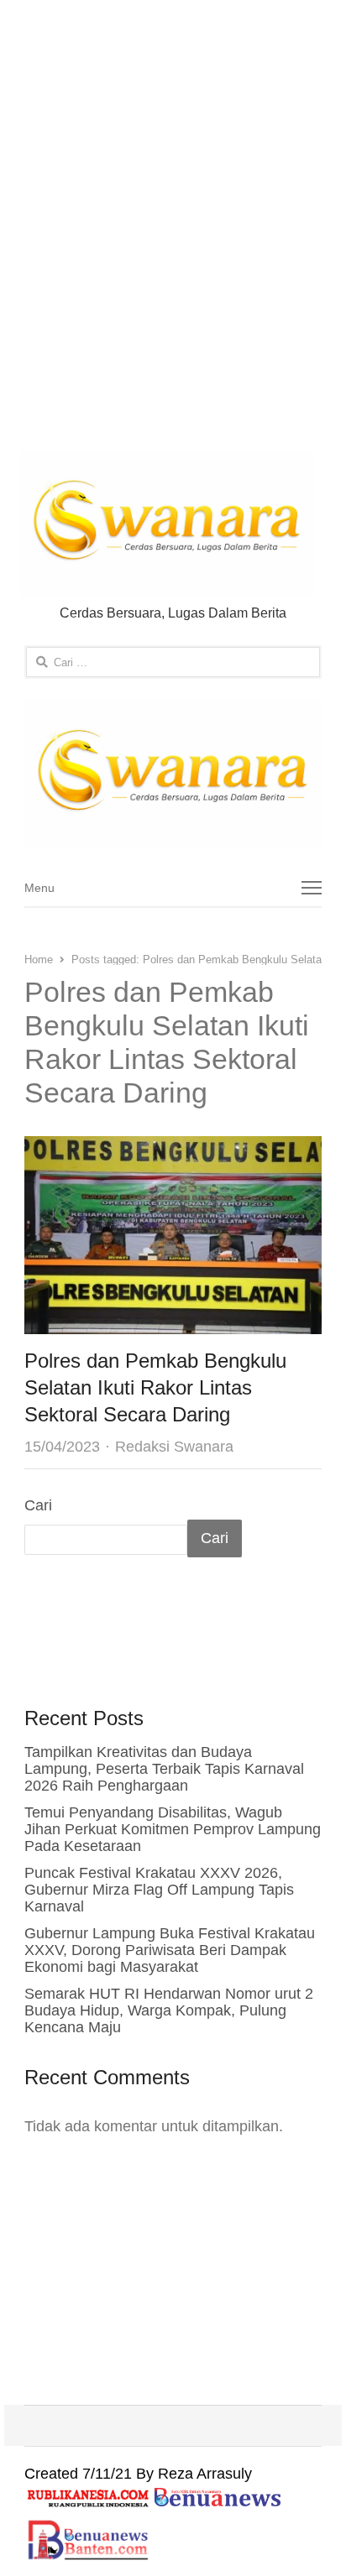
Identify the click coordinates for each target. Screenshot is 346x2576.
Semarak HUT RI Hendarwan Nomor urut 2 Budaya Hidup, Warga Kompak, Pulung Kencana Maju (169, 2010)
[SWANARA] (173, 773)
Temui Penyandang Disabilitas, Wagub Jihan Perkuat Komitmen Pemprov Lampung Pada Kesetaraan (173, 1829)
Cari (38, 1505)
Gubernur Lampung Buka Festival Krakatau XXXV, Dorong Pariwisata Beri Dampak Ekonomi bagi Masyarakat (170, 1950)
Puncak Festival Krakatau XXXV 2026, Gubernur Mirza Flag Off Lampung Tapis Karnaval (159, 1890)
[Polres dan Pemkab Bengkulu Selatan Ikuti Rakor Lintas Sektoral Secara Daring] (173, 1150)
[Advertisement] (173, 228)
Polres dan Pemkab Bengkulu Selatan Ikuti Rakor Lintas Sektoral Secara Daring (155, 1387)
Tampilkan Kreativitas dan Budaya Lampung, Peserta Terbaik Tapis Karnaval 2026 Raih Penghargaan (164, 1769)
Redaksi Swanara (174, 1447)
